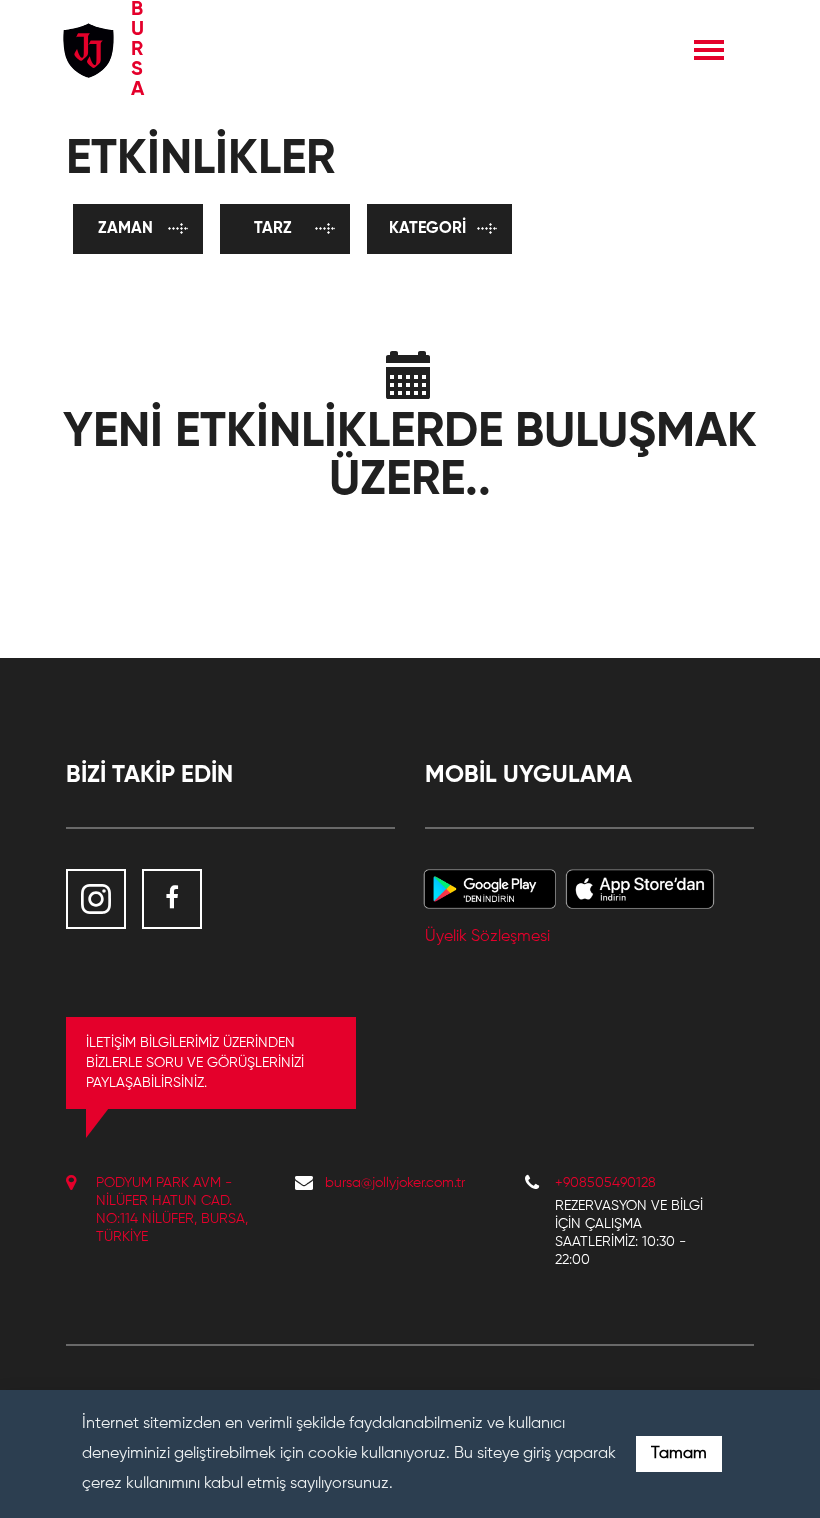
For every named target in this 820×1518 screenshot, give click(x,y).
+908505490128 (605, 1183)
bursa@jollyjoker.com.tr (395, 1183)
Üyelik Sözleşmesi (487, 937)
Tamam (679, 1454)
